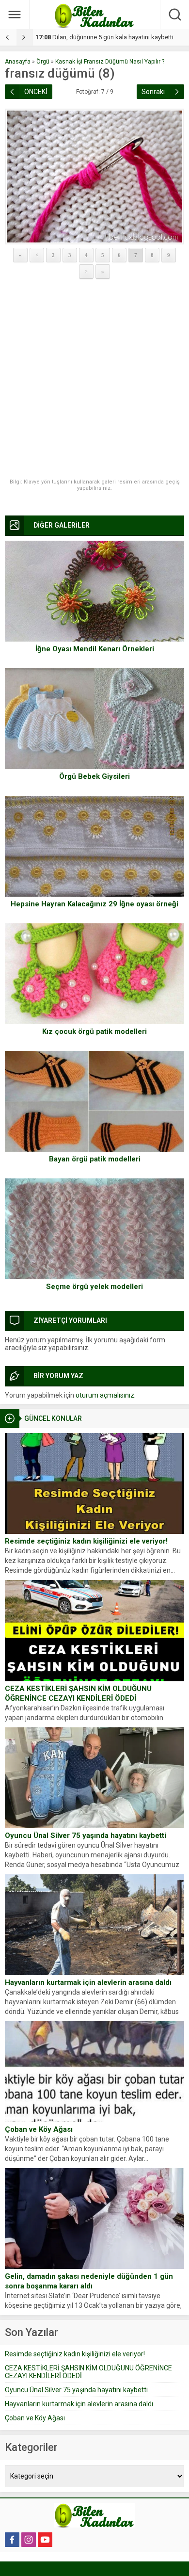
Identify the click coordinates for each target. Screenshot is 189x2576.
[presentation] (8, 37)
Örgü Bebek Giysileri (94, 776)
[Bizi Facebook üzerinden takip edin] (12, 2540)
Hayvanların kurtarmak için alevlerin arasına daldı (88, 1982)
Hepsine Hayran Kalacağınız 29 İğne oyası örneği (94, 904)
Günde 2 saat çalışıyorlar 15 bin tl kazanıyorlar (107, 37)
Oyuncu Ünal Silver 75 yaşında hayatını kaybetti (86, 1835)
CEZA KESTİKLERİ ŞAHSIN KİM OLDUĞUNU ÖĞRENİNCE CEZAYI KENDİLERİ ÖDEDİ (78, 1693)
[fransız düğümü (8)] (94, 177)
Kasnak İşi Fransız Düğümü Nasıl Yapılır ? (110, 62)
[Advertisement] (94, 379)
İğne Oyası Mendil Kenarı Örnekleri (95, 649)
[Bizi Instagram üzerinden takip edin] (29, 2540)
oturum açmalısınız (105, 1395)
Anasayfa (18, 62)
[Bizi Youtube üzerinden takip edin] (45, 2540)
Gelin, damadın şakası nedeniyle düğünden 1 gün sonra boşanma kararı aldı (89, 2281)
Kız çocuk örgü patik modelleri (94, 1031)
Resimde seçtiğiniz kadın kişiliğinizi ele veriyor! (86, 1541)
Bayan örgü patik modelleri (95, 1159)
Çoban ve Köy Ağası (39, 2129)
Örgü (43, 62)
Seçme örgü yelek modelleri (94, 1287)
